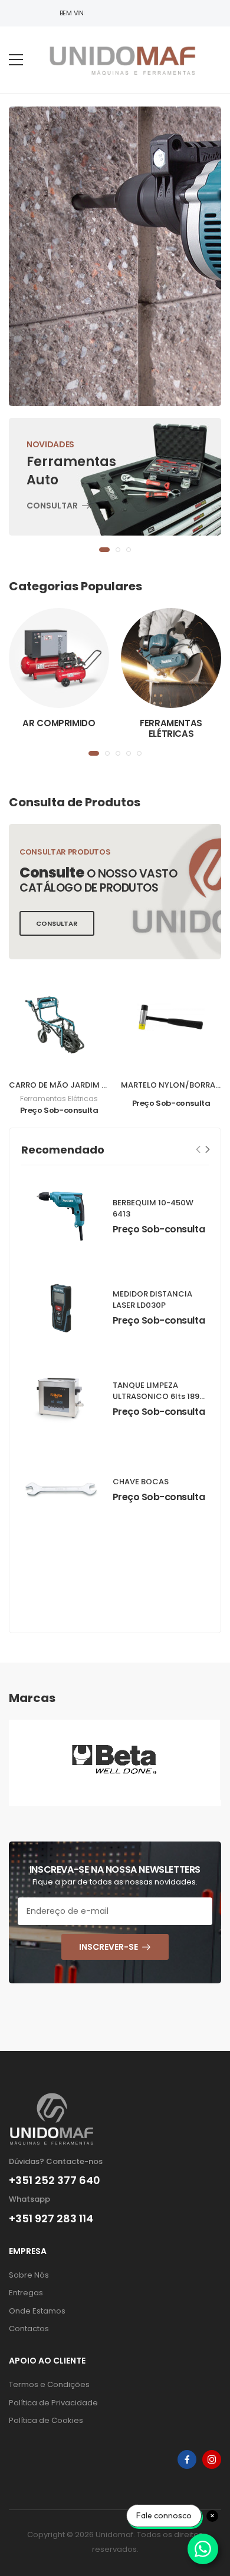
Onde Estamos (37, 2311)
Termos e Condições (49, 2384)
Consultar (52, 506)
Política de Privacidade (53, 2403)
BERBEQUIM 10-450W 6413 (153, 1208)
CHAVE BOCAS (141, 1482)
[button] (104, 550)
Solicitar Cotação (75, 280)
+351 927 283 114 (51, 2219)
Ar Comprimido (59, 723)
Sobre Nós (29, 2275)
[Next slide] (208, 1149)
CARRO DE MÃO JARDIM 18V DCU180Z (80, 1085)
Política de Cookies (46, 2420)
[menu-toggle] (16, 60)
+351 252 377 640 (55, 2181)
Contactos (29, 2329)
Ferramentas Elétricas (171, 728)
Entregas (26, 2293)
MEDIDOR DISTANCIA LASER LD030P (152, 1299)
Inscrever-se (109, 1947)
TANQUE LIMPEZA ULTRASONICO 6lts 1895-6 (160, 1396)
